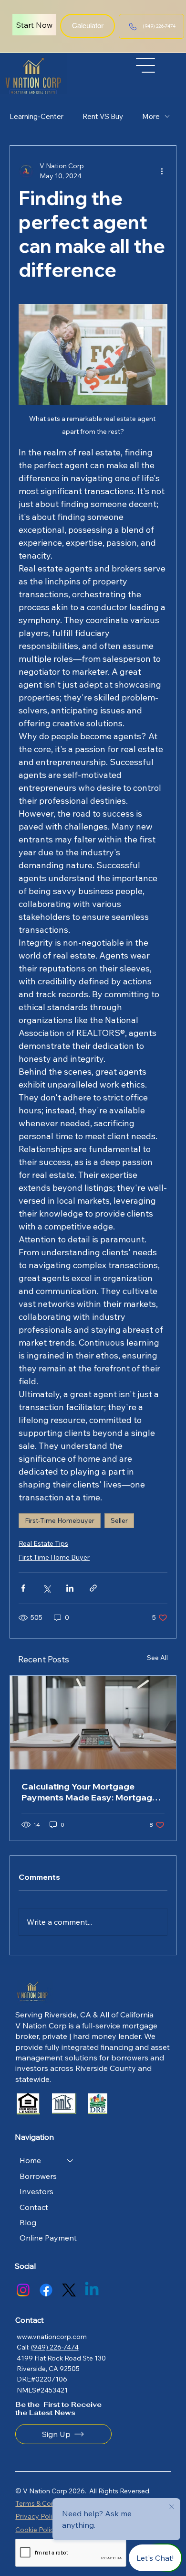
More (151, 116)
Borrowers (38, 2176)
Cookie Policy (36, 2530)
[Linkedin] (92, 2290)
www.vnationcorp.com (52, 2337)
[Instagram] (23, 2290)
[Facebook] (46, 2290)
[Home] (71, 2160)
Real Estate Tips (43, 1543)
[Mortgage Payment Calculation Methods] (93, 1723)
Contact (34, 2207)
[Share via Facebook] (23, 1588)
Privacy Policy (37, 2516)
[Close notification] (172, 2507)
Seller (119, 1520)
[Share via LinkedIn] (70, 1588)
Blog (28, 2222)
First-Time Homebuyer (60, 1520)
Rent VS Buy (103, 116)
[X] (69, 2290)
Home (30, 2160)
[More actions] (162, 171)
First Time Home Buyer (54, 1557)
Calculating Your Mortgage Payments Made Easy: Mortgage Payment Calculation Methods (89, 1792)
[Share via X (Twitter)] (46, 1588)
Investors (36, 2191)
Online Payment (48, 2238)
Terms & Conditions (46, 2503)
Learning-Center (36, 116)
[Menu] (146, 65)
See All (157, 1658)
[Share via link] (93, 1588)
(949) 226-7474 (55, 2347)
